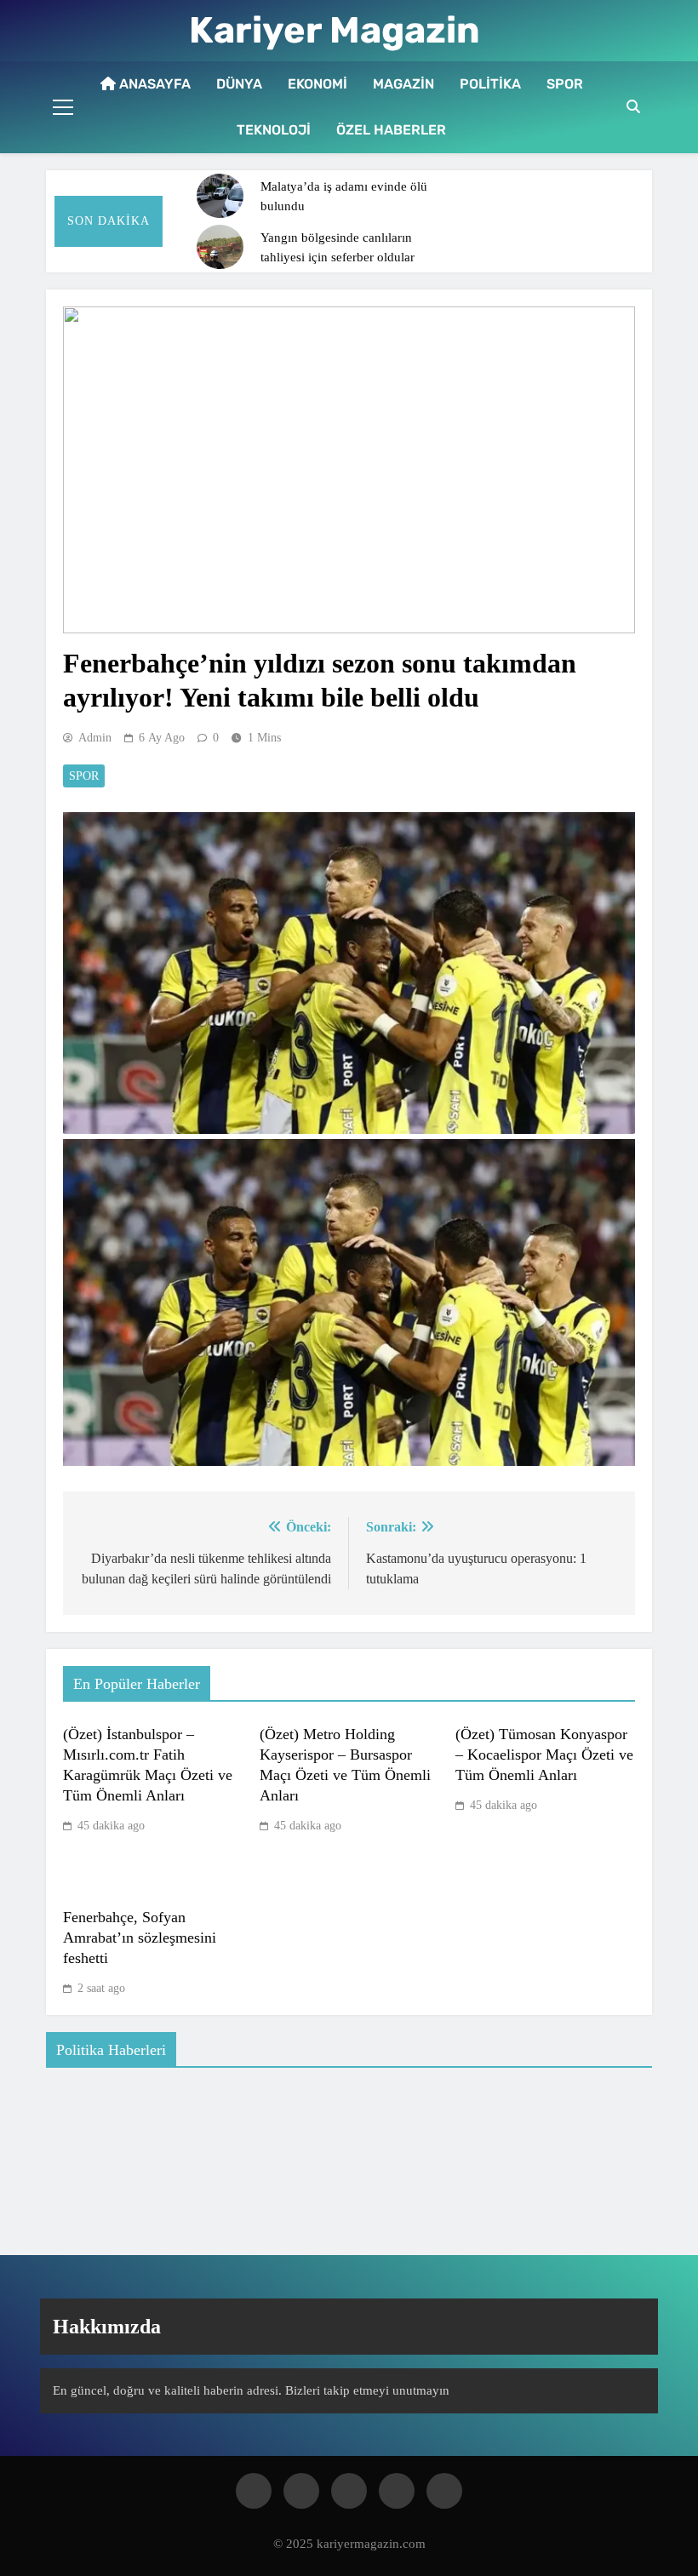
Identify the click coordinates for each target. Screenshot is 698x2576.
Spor (565, 84)
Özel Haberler (391, 130)
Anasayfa (153, 84)
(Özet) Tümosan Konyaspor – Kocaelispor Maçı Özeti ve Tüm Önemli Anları (544, 1755)
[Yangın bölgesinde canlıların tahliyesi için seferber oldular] (220, 247)
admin (95, 738)
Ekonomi (318, 84)
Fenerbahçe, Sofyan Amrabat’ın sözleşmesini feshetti (140, 1938)
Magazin (403, 84)
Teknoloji (274, 130)
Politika (490, 84)
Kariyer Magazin (335, 30)
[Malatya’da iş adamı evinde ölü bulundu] (220, 196)
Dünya (239, 84)
